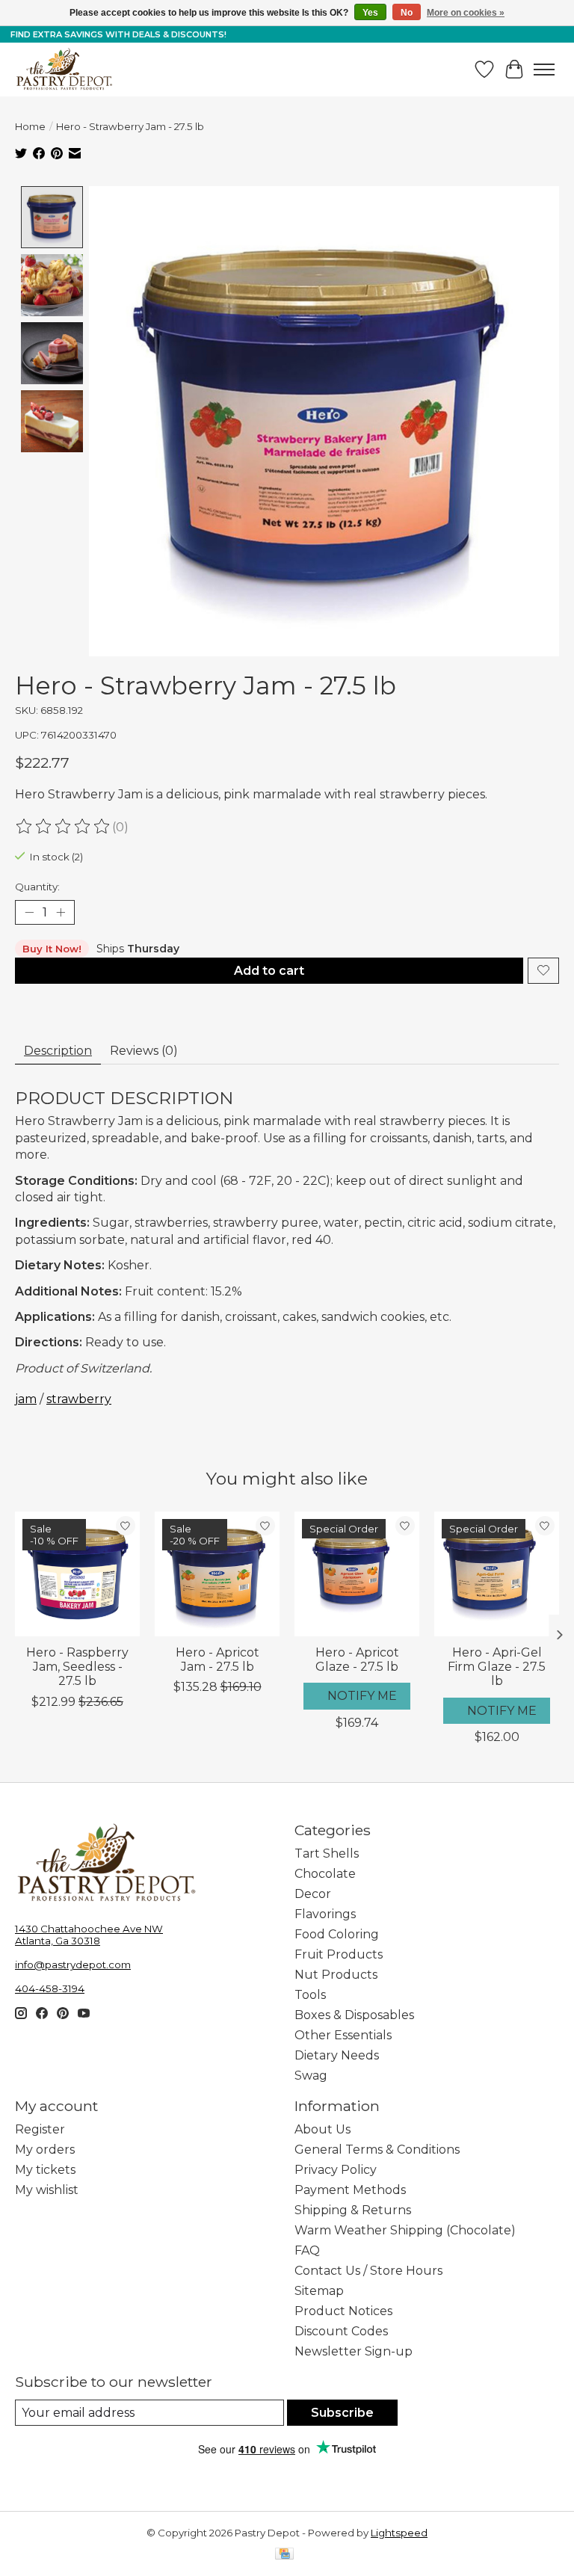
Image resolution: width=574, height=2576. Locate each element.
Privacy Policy (336, 2170)
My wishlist (47, 2190)
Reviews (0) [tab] (144, 1051)
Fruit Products (339, 1954)
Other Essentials (343, 2035)
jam (26, 1399)
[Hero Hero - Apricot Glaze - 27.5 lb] (357, 1574)
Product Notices (343, 2311)
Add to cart (269, 971)
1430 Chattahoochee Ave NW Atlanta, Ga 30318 (89, 1935)
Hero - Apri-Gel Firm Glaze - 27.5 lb (497, 1667)
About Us (323, 2129)
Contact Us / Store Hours (368, 2271)
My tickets (45, 2170)
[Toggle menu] (544, 70)
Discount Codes (341, 2331)
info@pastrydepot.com (73, 1965)
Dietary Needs (337, 2055)
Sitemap (319, 2291)
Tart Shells (327, 1854)
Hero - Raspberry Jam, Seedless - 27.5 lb (77, 1667)
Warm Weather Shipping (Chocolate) (405, 2230)
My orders (45, 2150)
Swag (311, 2076)
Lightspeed (399, 2533)
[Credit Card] (284, 2555)
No (407, 13)
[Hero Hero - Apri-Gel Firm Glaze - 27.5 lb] (497, 1574)
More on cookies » (466, 13)
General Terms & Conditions (377, 2150)
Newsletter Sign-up (354, 2351)
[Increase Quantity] (61, 912)
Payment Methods (350, 2190)
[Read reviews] (64, 827)
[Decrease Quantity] (29, 912)
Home (30, 126)
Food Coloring (337, 1934)
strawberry (79, 1399)
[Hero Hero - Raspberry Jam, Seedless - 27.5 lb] (77, 1574)
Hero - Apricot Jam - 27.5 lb (217, 1660)
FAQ (307, 2250)
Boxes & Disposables (354, 2015)
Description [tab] (58, 1051)
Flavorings (325, 1914)
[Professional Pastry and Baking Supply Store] (64, 70)
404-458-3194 (50, 1988)
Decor (313, 1894)
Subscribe (342, 2413)
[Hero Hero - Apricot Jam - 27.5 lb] (217, 1574)
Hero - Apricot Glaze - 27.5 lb (357, 1660)
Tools (310, 1995)
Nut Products (336, 1975)
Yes (370, 13)
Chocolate (325, 1874)
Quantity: (37, 887)
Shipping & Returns (353, 2210)
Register (40, 2129)
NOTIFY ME (362, 1696)
